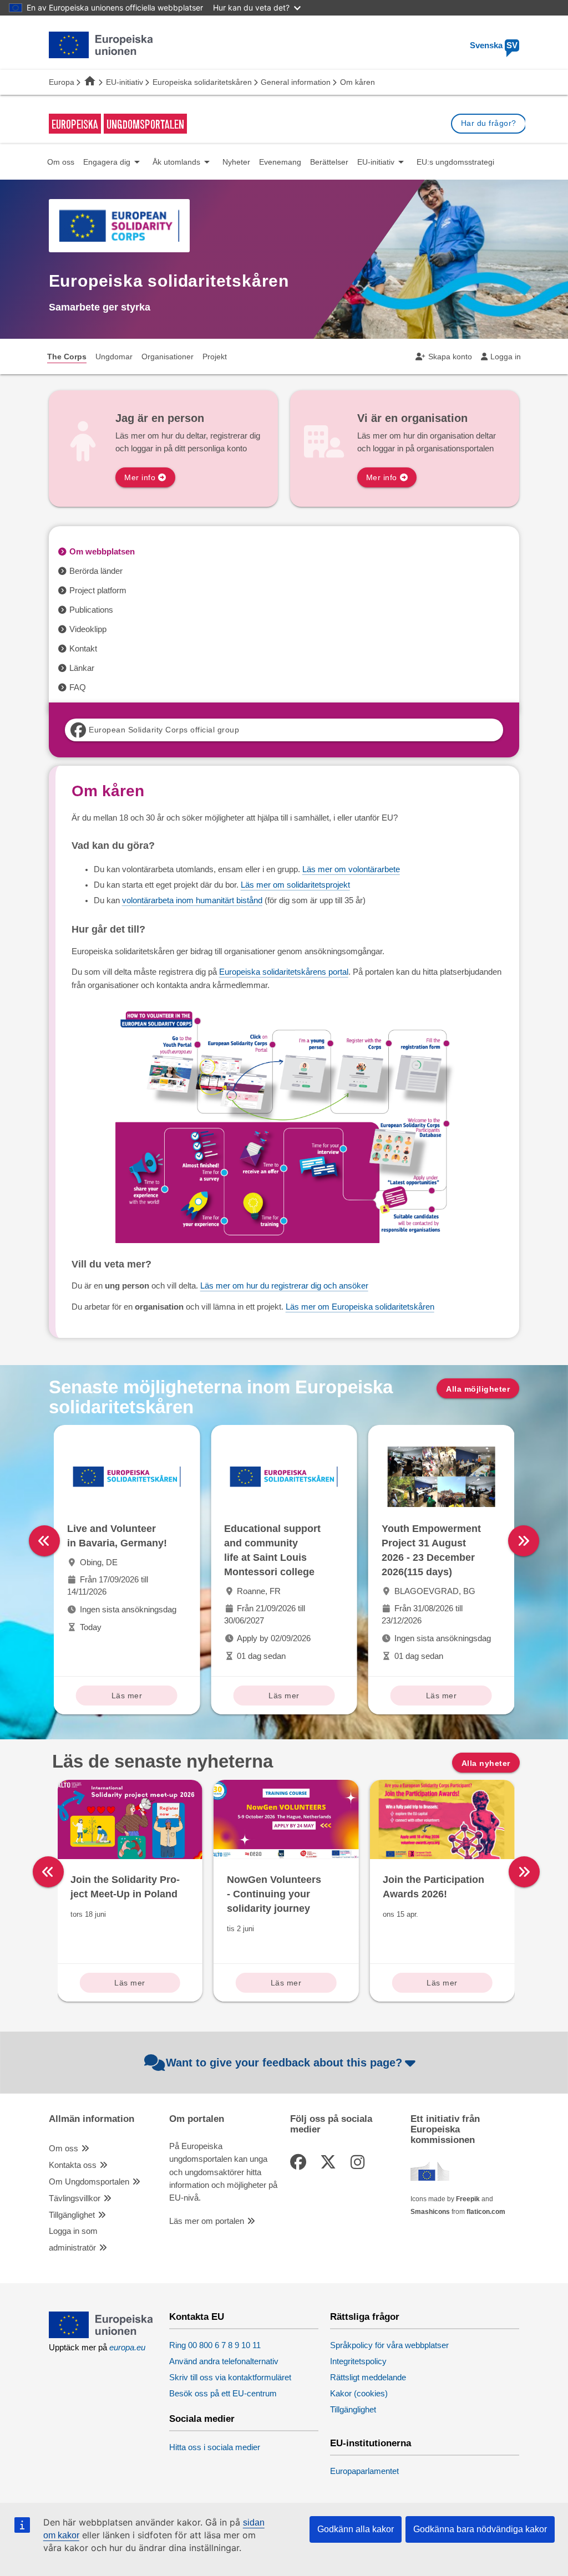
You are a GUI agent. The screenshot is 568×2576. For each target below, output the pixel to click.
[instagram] (359, 2162)
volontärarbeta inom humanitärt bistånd (192, 900)
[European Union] (101, 2335)
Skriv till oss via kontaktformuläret (230, 2378)
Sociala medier (202, 2419)
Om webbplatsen (102, 552)
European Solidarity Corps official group (164, 730)
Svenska (494, 45)
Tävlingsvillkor (75, 2198)
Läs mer (127, 1696)
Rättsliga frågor (365, 2317)
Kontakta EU (197, 2317)
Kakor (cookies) (359, 2394)
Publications (91, 610)
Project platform (98, 590)
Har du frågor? (489, 123)
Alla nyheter (486, 1763)
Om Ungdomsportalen (89, 2182)
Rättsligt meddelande (368, 2378)
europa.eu (127, 2348)
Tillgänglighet (72, 2215)
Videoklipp (88, 629)
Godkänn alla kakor (356, 2529)
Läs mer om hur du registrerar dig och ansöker (284, 1286)
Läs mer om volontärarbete (351, 869)
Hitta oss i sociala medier (215, 2447)
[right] (524, 1541)
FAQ (78, 688)
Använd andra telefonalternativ (224, 2361)
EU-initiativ (125, 82)
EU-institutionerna (371, 2443)
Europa (62, 82)
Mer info (140, 477)
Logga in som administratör (73, 2239)
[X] (330, 2162)
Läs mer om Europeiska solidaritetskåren (360, 1307)
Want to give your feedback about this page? (284, 2063)
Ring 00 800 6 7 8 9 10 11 (215, 2345)
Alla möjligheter (478, 1389)
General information (296, 82)
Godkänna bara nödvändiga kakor (480, 2529)
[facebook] (300, 2162)
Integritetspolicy (358, 2361)
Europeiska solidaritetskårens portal (284, 972)
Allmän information (92, 2119)
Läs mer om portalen (207, 2221)
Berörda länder (96, 571)
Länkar (82, 668)
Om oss (64, 2149)
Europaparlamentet (364, 2471)
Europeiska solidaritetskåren (202, 82)
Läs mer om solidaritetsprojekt (295, 885)
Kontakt (83, 649)
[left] (44, 1541)
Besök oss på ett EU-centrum (223, 2394)
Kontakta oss (73, 2165)
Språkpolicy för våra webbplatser (389, 2345)
